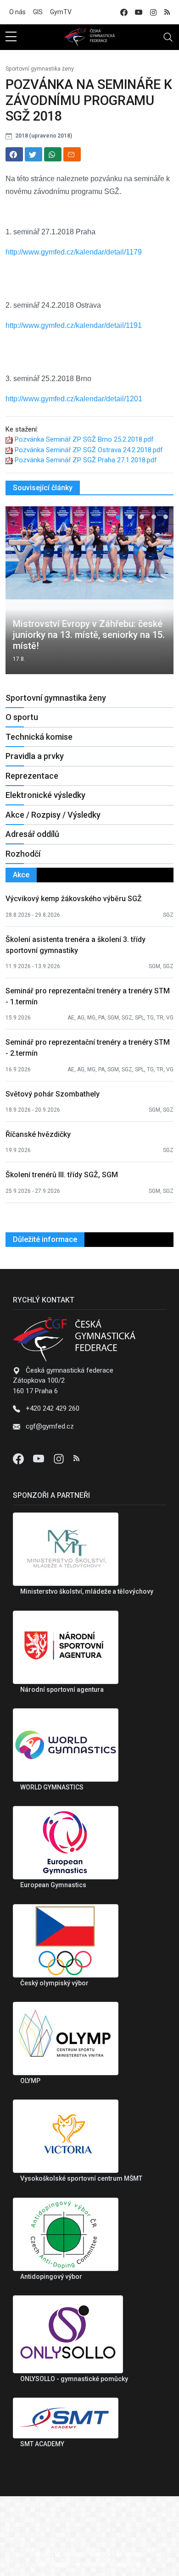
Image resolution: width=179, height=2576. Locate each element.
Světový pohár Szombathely (53, 1094)
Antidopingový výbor (51, 2277)
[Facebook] (19, 1458)
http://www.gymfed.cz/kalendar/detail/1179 (74, 252)
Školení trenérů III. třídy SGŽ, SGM (62, 1175)
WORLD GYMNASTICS (52, 1787)
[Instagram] (60, 1458)
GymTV (61, 12)
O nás (17, 12)
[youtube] (139, 12)
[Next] (158, 594)
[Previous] (21, 594)
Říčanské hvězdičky (38, 1134)
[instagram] (153, 12)
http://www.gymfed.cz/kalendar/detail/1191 (74, 325)
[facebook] (124, 12)
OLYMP (30, 2081)
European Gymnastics (53, 1885)
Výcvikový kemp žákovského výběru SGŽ (74, 899)
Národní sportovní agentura (62, 1690)
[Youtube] (39, 1458)
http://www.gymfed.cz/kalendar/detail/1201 (74, 399)
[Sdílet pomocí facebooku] (14, 154)
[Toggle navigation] (168, 37)
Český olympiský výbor (54, 1983)
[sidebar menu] (11, 37)
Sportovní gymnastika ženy (40, 69)
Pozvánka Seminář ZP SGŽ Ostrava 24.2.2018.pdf (89, 450)
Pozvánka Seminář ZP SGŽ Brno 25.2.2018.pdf (84, 439)
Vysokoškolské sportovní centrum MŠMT (81, 2178)
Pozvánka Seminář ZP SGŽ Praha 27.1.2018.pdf (86, 460)
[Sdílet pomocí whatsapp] (53, 154)
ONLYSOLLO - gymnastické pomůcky (74, 2379)
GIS (38, 12)
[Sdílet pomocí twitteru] (34, 154)
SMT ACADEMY (42, 2444)
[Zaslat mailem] (72, 154)
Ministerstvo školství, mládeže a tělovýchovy (87, 1591)
